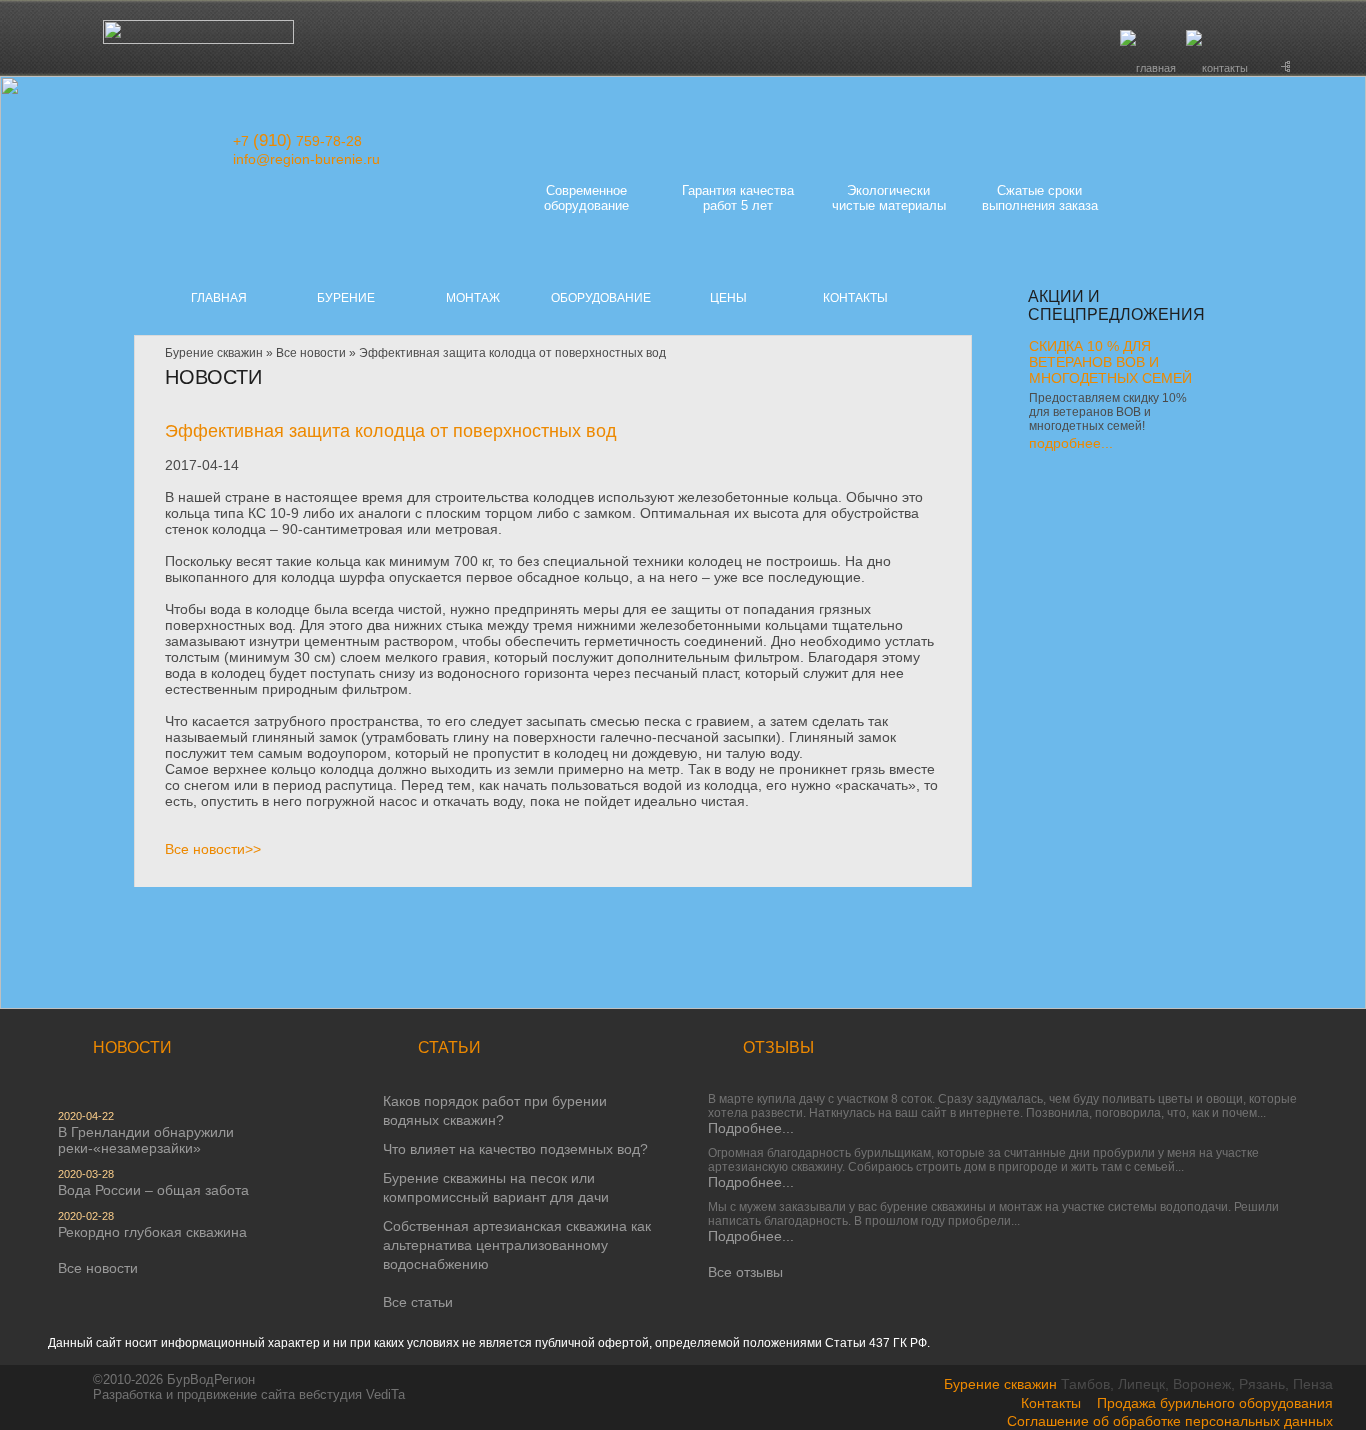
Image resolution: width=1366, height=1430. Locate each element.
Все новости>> (213, 849)
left (1047, 480)
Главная (219, 298)
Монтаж (473, 298)
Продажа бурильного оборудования (1215, 1403)
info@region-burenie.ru (306, 159)
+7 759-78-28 (297, 141)
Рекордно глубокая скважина (152, 1232)
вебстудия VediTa (352, 1394)
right (1086, 480)
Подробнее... (751, 1128)
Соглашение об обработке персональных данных (1170, 1421)
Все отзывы (745, 1272)
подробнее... (1071, 443)
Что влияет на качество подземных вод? (515, 1149)
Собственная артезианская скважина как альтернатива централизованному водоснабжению (517, 1245)
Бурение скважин (214, 353)
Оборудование (601, 298)
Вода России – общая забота (153, 1190)
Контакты (855, 298)
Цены (728, 298)
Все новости (311, 353)
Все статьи (418, 1302)
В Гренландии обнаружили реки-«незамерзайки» (146, 1140)
